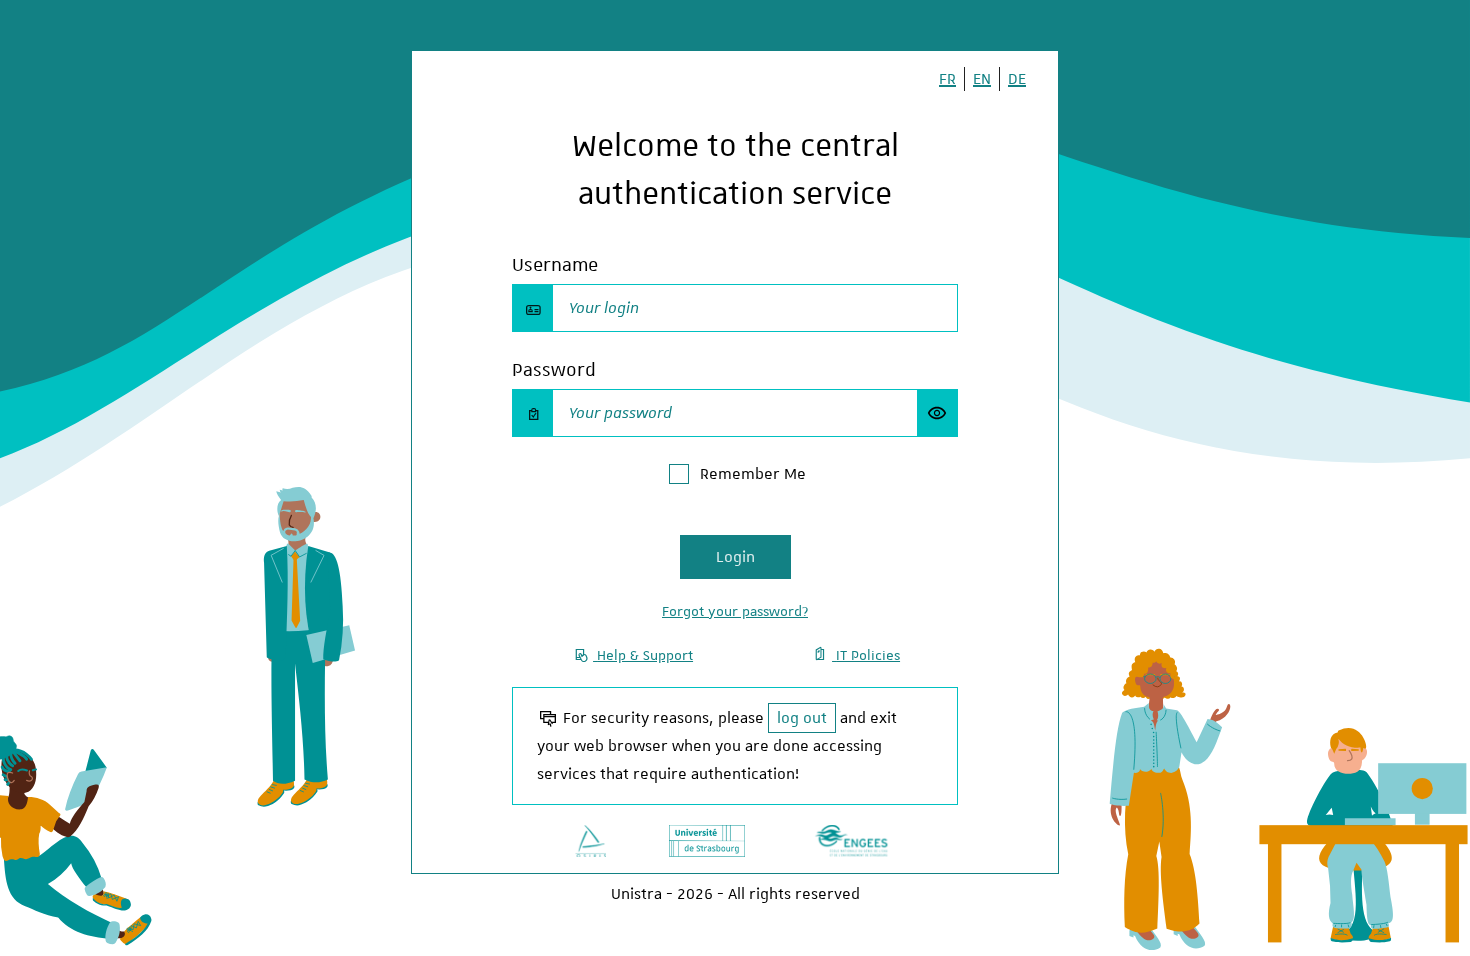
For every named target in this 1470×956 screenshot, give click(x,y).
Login (735, 557)
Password (554, 369)
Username (555, 264)
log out (802, 718)
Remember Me (753, 474)
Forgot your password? (735, 611)
